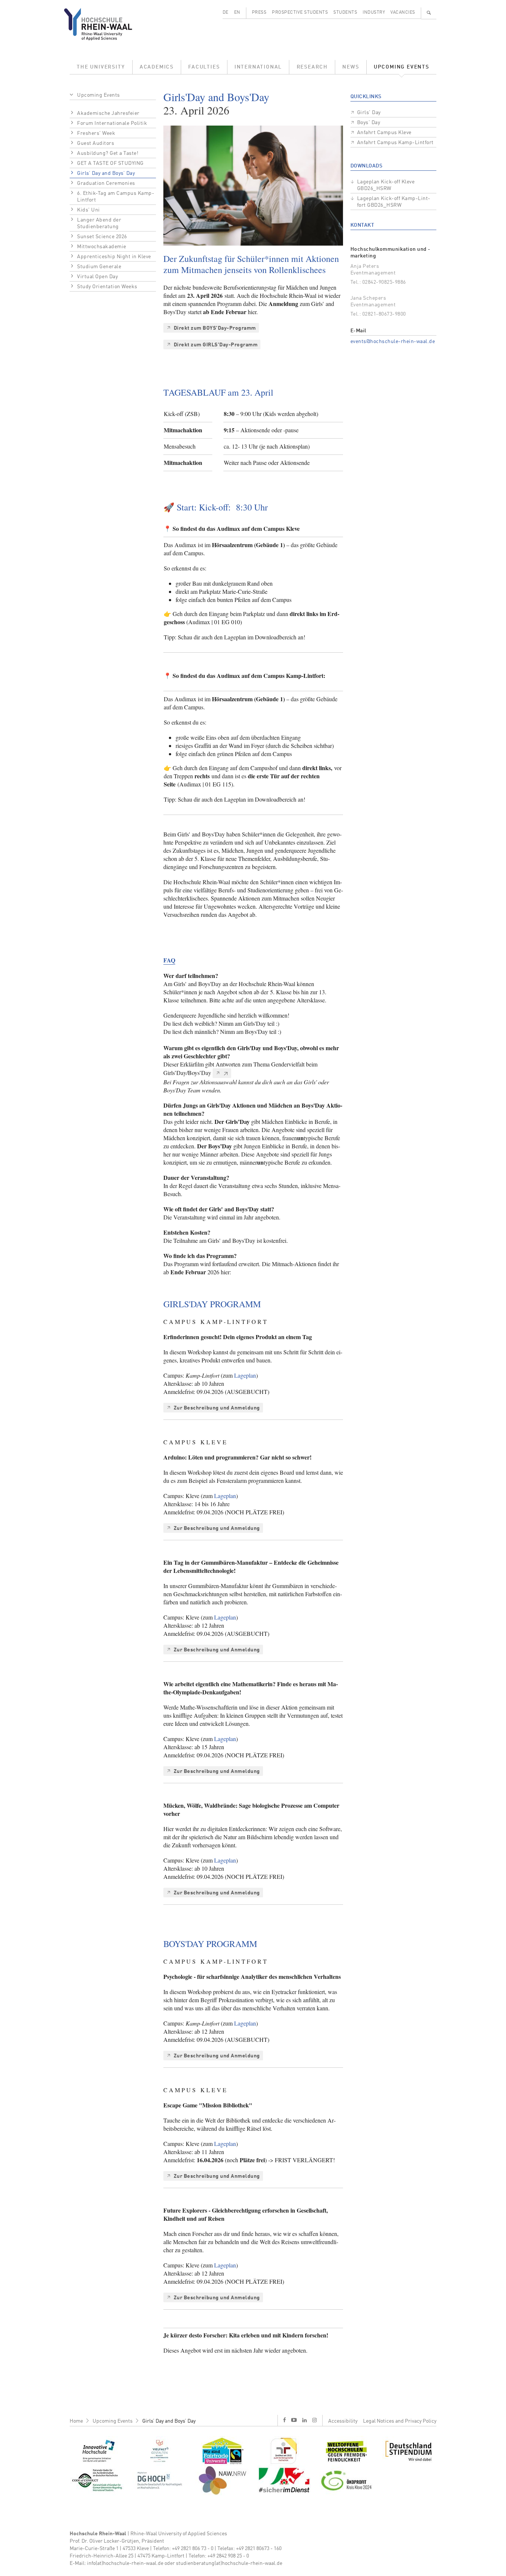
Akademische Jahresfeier (108, 113)
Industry (374, 13)
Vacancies (403, 13)
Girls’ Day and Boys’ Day (106, 173)
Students (345, 13)
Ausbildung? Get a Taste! (108, 153)
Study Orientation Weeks (107, 287)
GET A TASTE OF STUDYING (110, 163)
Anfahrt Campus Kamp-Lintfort (395, 143)
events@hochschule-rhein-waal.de (393, 342)
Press (259, 13)
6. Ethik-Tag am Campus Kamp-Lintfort (116, 197)
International (258, 67)
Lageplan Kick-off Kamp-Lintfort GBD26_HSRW (394, 202)
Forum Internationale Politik (112, 123)
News (351, 67)
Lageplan (245, 1375)
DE (226, 13)
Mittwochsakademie (102, 247)
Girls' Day (369, 113)
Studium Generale (99, 267)
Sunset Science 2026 (102, 237)
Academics (157, 67)
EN (237, 13)
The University (101, 67)
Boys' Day (369, 123)
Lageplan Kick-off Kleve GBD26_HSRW (386, 185)
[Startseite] (104, 24)
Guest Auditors (96, 143)
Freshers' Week (96, 133)
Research (312, 67)
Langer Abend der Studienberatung (99, 223)
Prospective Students (300, 13)
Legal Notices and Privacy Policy (400, 2421)
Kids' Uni (89, 210)
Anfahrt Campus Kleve (384, 133)
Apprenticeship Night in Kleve (114, 257)
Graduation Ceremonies (106, 183)
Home (76, 2421)
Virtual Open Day (97, 277)
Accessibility (343, 2421)
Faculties (204, 67)
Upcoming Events (402, 67)
